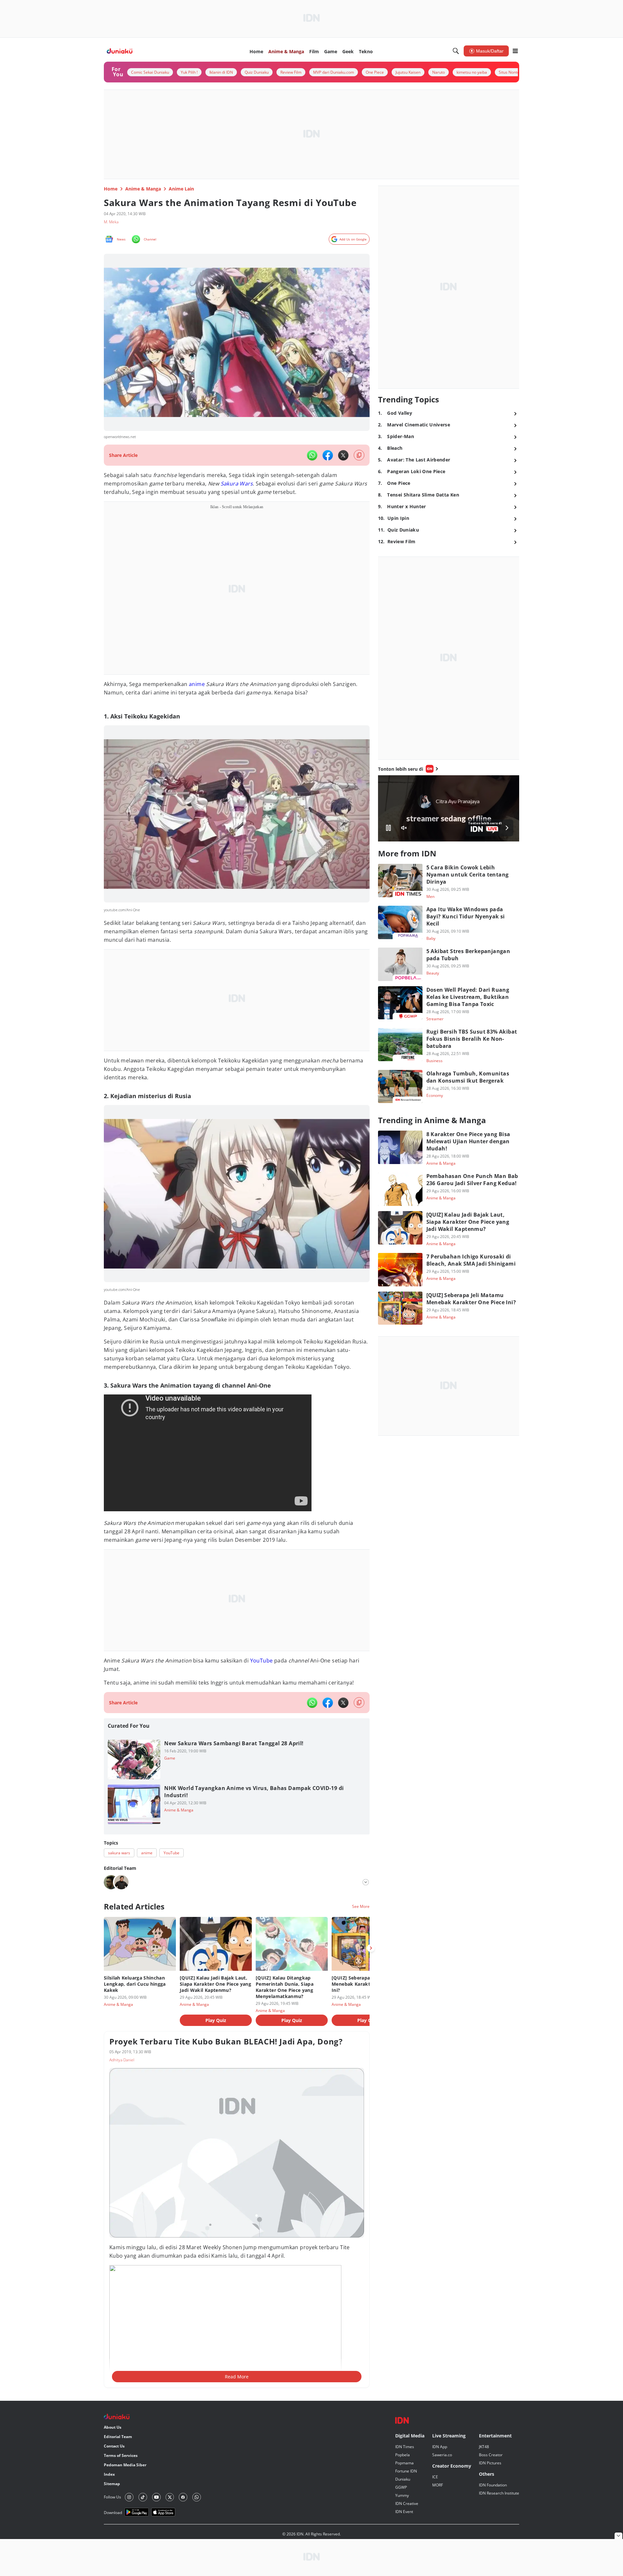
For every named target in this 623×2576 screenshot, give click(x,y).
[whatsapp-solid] (312, 455)
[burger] (515, 51)
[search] (456, 51)
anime (197, 684)
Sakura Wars (237, 484)
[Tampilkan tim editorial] (366, 1882)
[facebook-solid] (328, 455)
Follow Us (112, 2497)
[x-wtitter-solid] (343, 455)
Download (113, 2513)
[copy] (359, 455)
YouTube (262, 1661)
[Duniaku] (120, 51)
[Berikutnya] (371, 1948)
